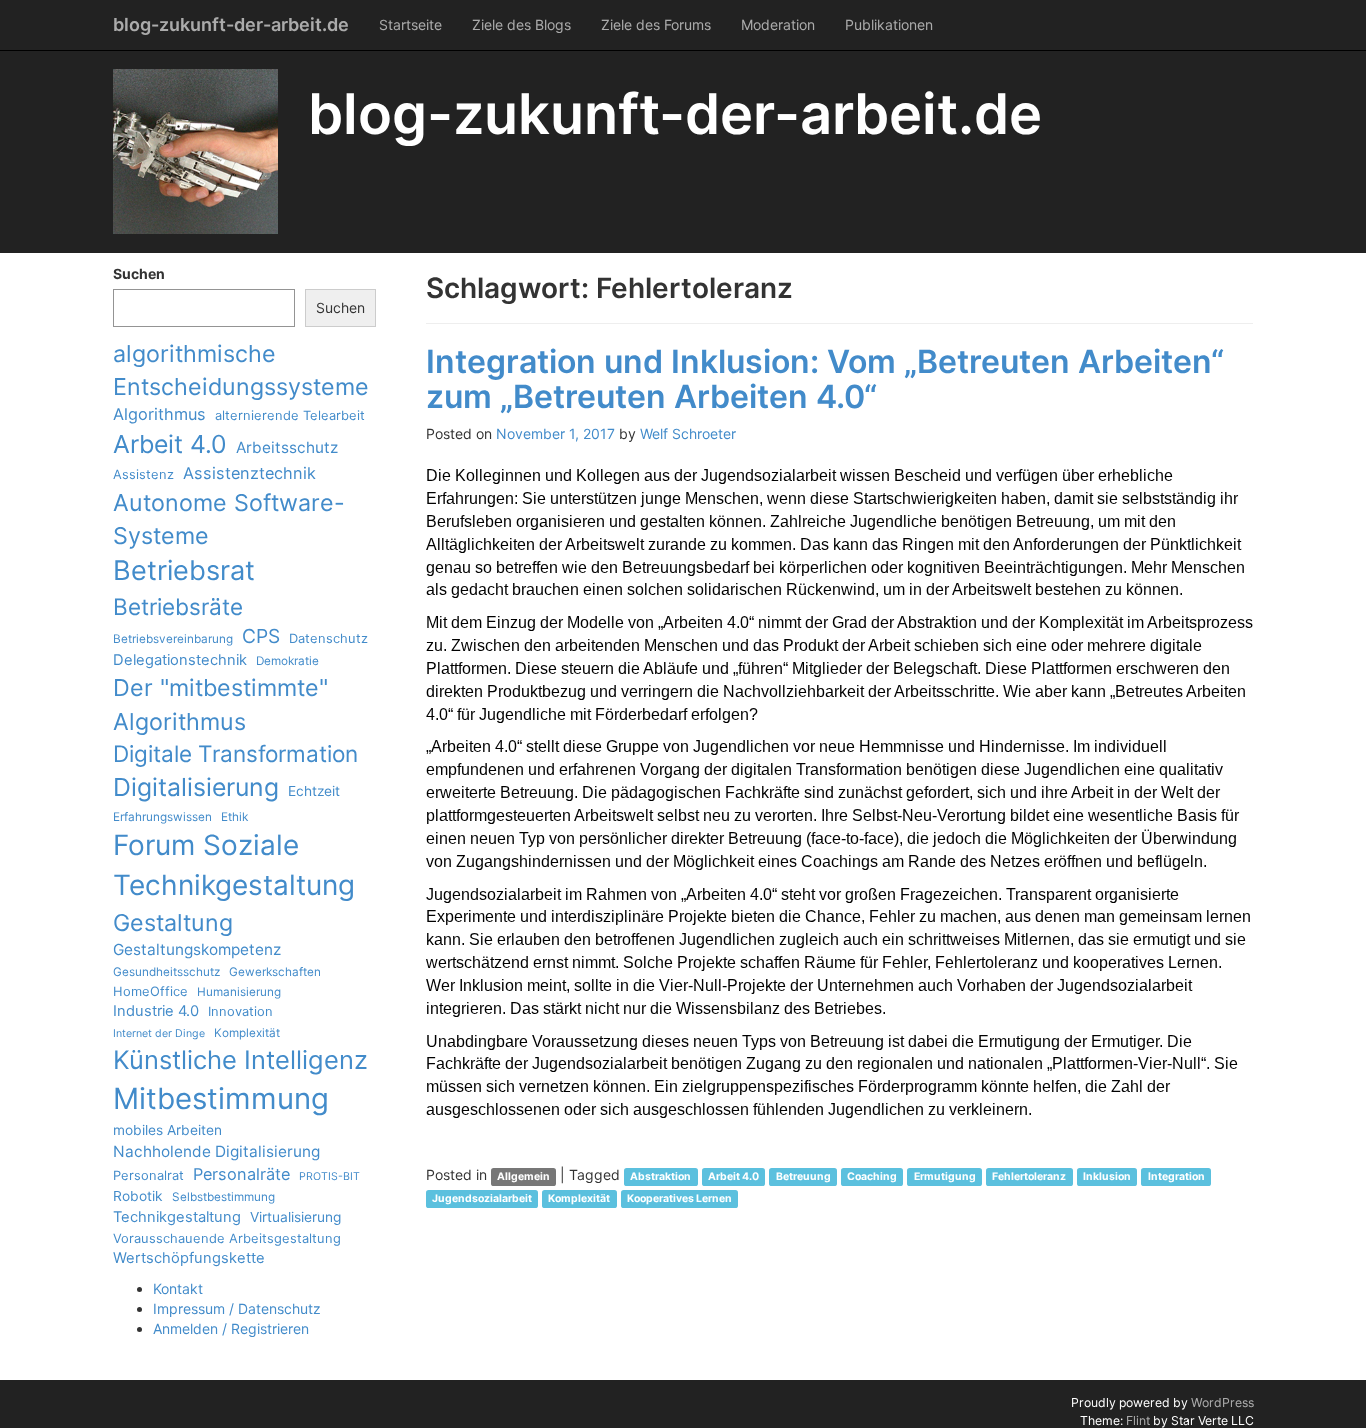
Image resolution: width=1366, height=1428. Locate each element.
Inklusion (1107, 1176)
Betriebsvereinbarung (173, 639)
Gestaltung (173, 922)
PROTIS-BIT (329, 1176)
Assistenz (143, 474)
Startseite (410, 24)
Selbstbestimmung (223, 1197)
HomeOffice (150, 991)
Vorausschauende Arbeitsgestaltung (227, 1238)
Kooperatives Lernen (679, 1198)
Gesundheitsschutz (166, 972)
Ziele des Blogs (521, 24)
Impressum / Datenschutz (237, 1308)
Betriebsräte (178, 606)
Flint (1138, 1420)
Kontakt (178, 1288)
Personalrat (148, 1175)
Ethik (234, 817)
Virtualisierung (295, 1217)
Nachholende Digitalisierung (216, 1151)
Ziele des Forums (656, 24)
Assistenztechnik (249, 473)
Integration (1176, 1176)
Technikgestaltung (177, 1217)
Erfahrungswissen (162, 817)
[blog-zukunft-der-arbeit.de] (195, 151)
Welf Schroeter (688, 433)
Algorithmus (159, 414)
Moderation (778, 24)
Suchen (139, 273)
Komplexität (247, 1033)
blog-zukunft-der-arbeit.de (231, 24)
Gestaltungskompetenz (197, 949)
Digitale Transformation (235, 753)
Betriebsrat (184, 570)
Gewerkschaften (275, 972)
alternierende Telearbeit (290, 415)
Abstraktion (660, 1176)
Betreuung (803, 1176)
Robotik (138, 1196)
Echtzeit (314, 791)
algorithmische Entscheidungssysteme (241, 370)
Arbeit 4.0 (170, 444)
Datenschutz (328, 638)
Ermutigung (945, 1176)
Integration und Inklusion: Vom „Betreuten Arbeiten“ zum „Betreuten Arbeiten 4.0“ (825, 379)
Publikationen (889, 24)
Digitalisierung (196, 787)
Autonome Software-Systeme (229, 519)
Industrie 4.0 (156, 1011)
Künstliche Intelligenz (240, 1059)
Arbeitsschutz (287, 447)
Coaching (872, 1176)
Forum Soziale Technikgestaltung (234, 865)
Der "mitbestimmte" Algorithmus (220, 704)
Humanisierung (239, 992)
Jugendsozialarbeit (482, 1198)
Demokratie (287, 661)
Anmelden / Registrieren (231, 1328)
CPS (261, 636)
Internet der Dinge (159, 1033)
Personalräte (241, 1174)
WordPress (1222, 1402)
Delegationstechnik (180, 660)
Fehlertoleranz (1029, 1176)
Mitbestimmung (221, 1098)
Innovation (240, 1011)
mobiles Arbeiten (167, 1130)
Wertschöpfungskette (189, 1258)
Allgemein (523, 1176)
